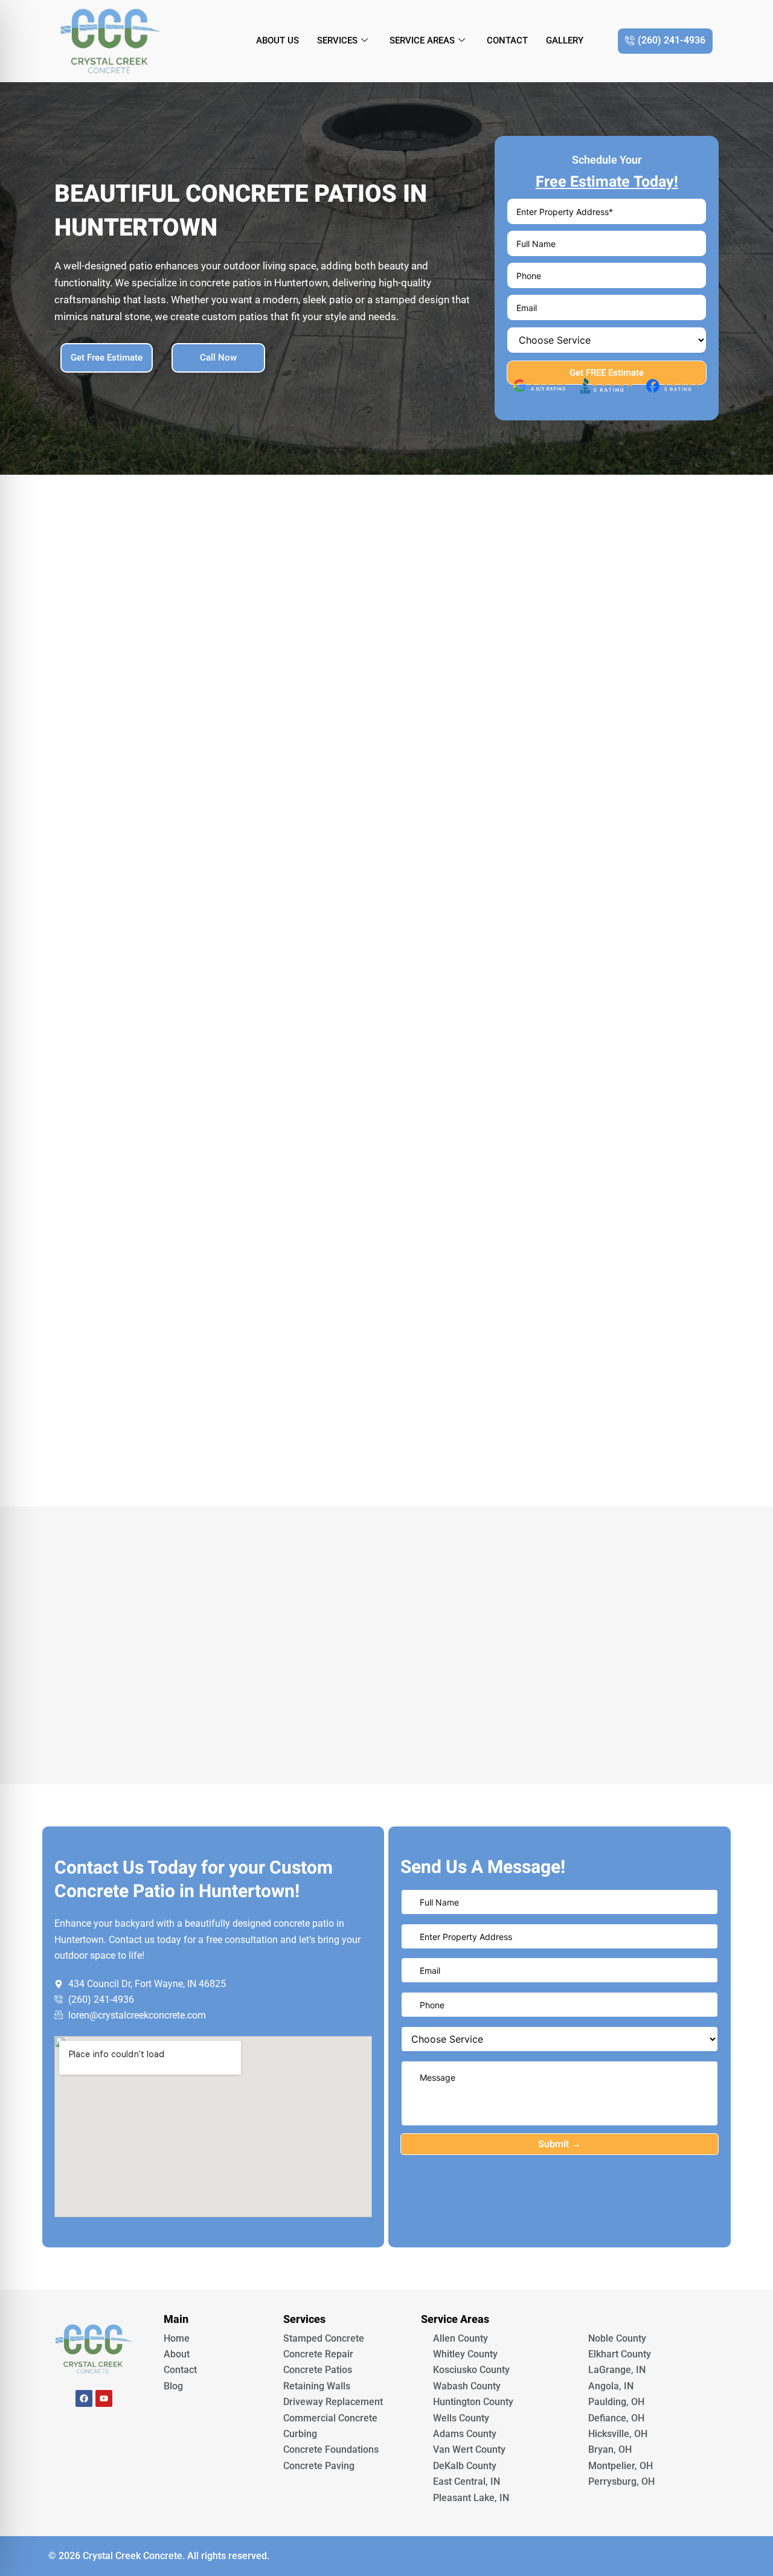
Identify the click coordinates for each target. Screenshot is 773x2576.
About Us (277, 40)
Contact (507, 40)
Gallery (565, 40)
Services (337, 40)
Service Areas (422, 40)
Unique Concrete (94, 2432)
